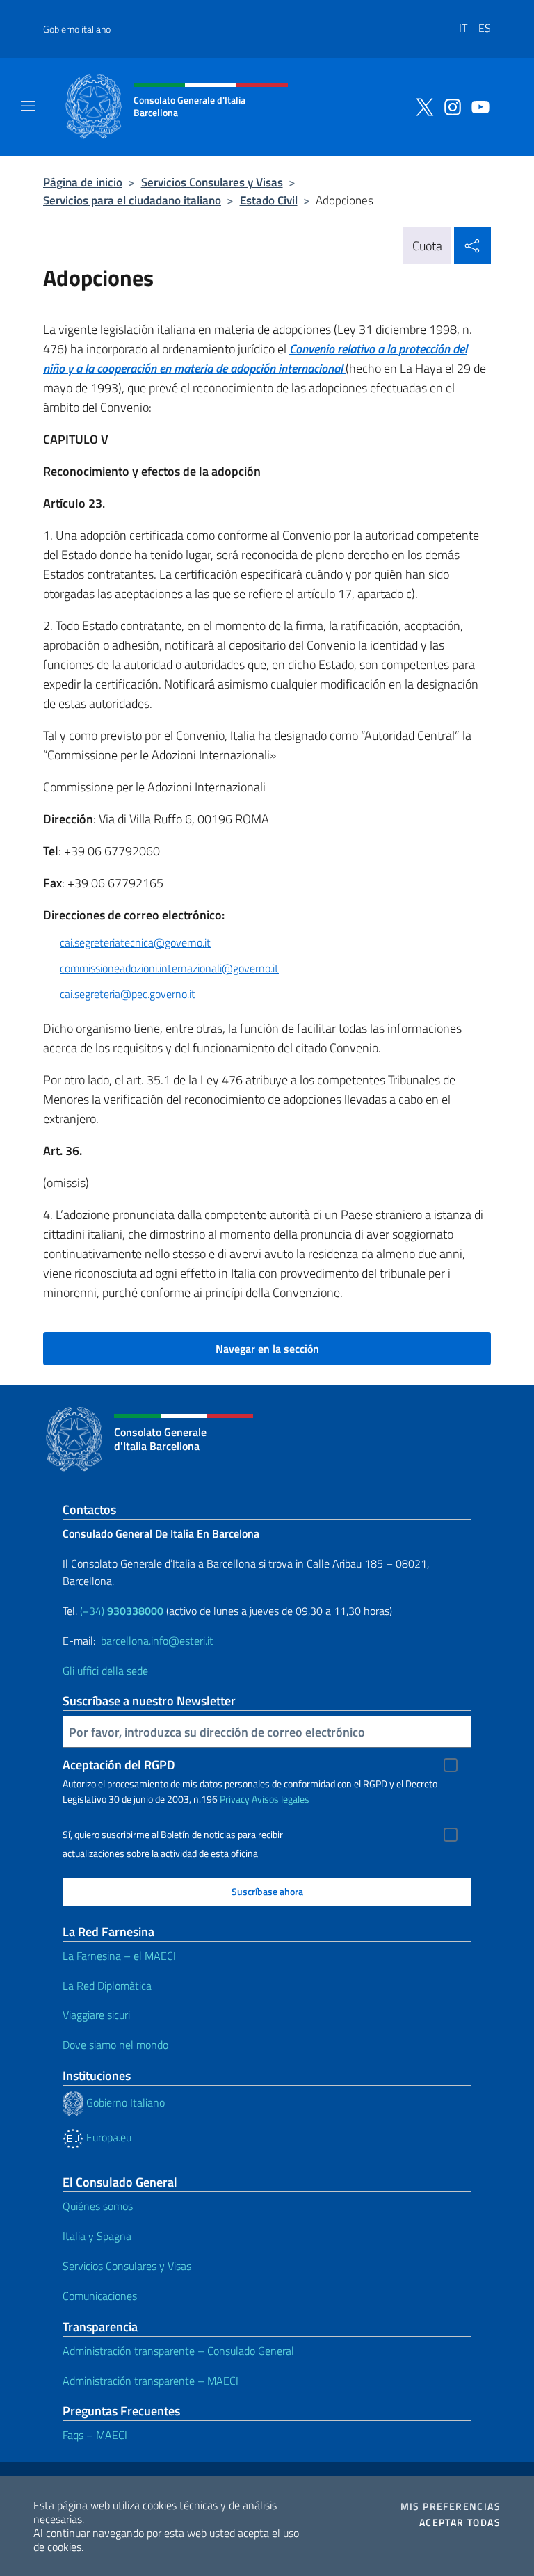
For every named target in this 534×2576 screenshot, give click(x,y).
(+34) (122, 1611)
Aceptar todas (460, 2522)
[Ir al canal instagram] (449, 106)
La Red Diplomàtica (107, 1986)
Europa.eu (107, 2137)
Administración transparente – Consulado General (178, 2351)
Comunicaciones (100, 2296)
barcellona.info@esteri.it (157, 1641)
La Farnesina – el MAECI (119, 1956)
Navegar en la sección (267, 1349)
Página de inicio (83, 182)
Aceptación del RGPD (119, 1765)
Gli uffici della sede (105, 1671)
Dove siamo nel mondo (115, 2045)
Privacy (235, 1799)
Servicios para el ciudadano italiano (132, 200)
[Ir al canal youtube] (477, 106)
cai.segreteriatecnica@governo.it (135, 942)
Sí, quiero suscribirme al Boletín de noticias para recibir (173, 1835)
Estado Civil (269, 200)
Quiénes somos (98, 2206)
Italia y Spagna (97, 2236)
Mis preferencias (451, 2506)
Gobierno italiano (77, 29)
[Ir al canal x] (421, 106)
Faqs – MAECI (95, 2435)
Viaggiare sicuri (96, 2015)
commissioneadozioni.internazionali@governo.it (169, 968)
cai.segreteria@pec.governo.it (128, 994)
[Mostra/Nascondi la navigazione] (28, 106)
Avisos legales (281, 1799)
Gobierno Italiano (124, 2102)
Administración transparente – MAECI (151, 2381)
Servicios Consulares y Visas (212, 182)
